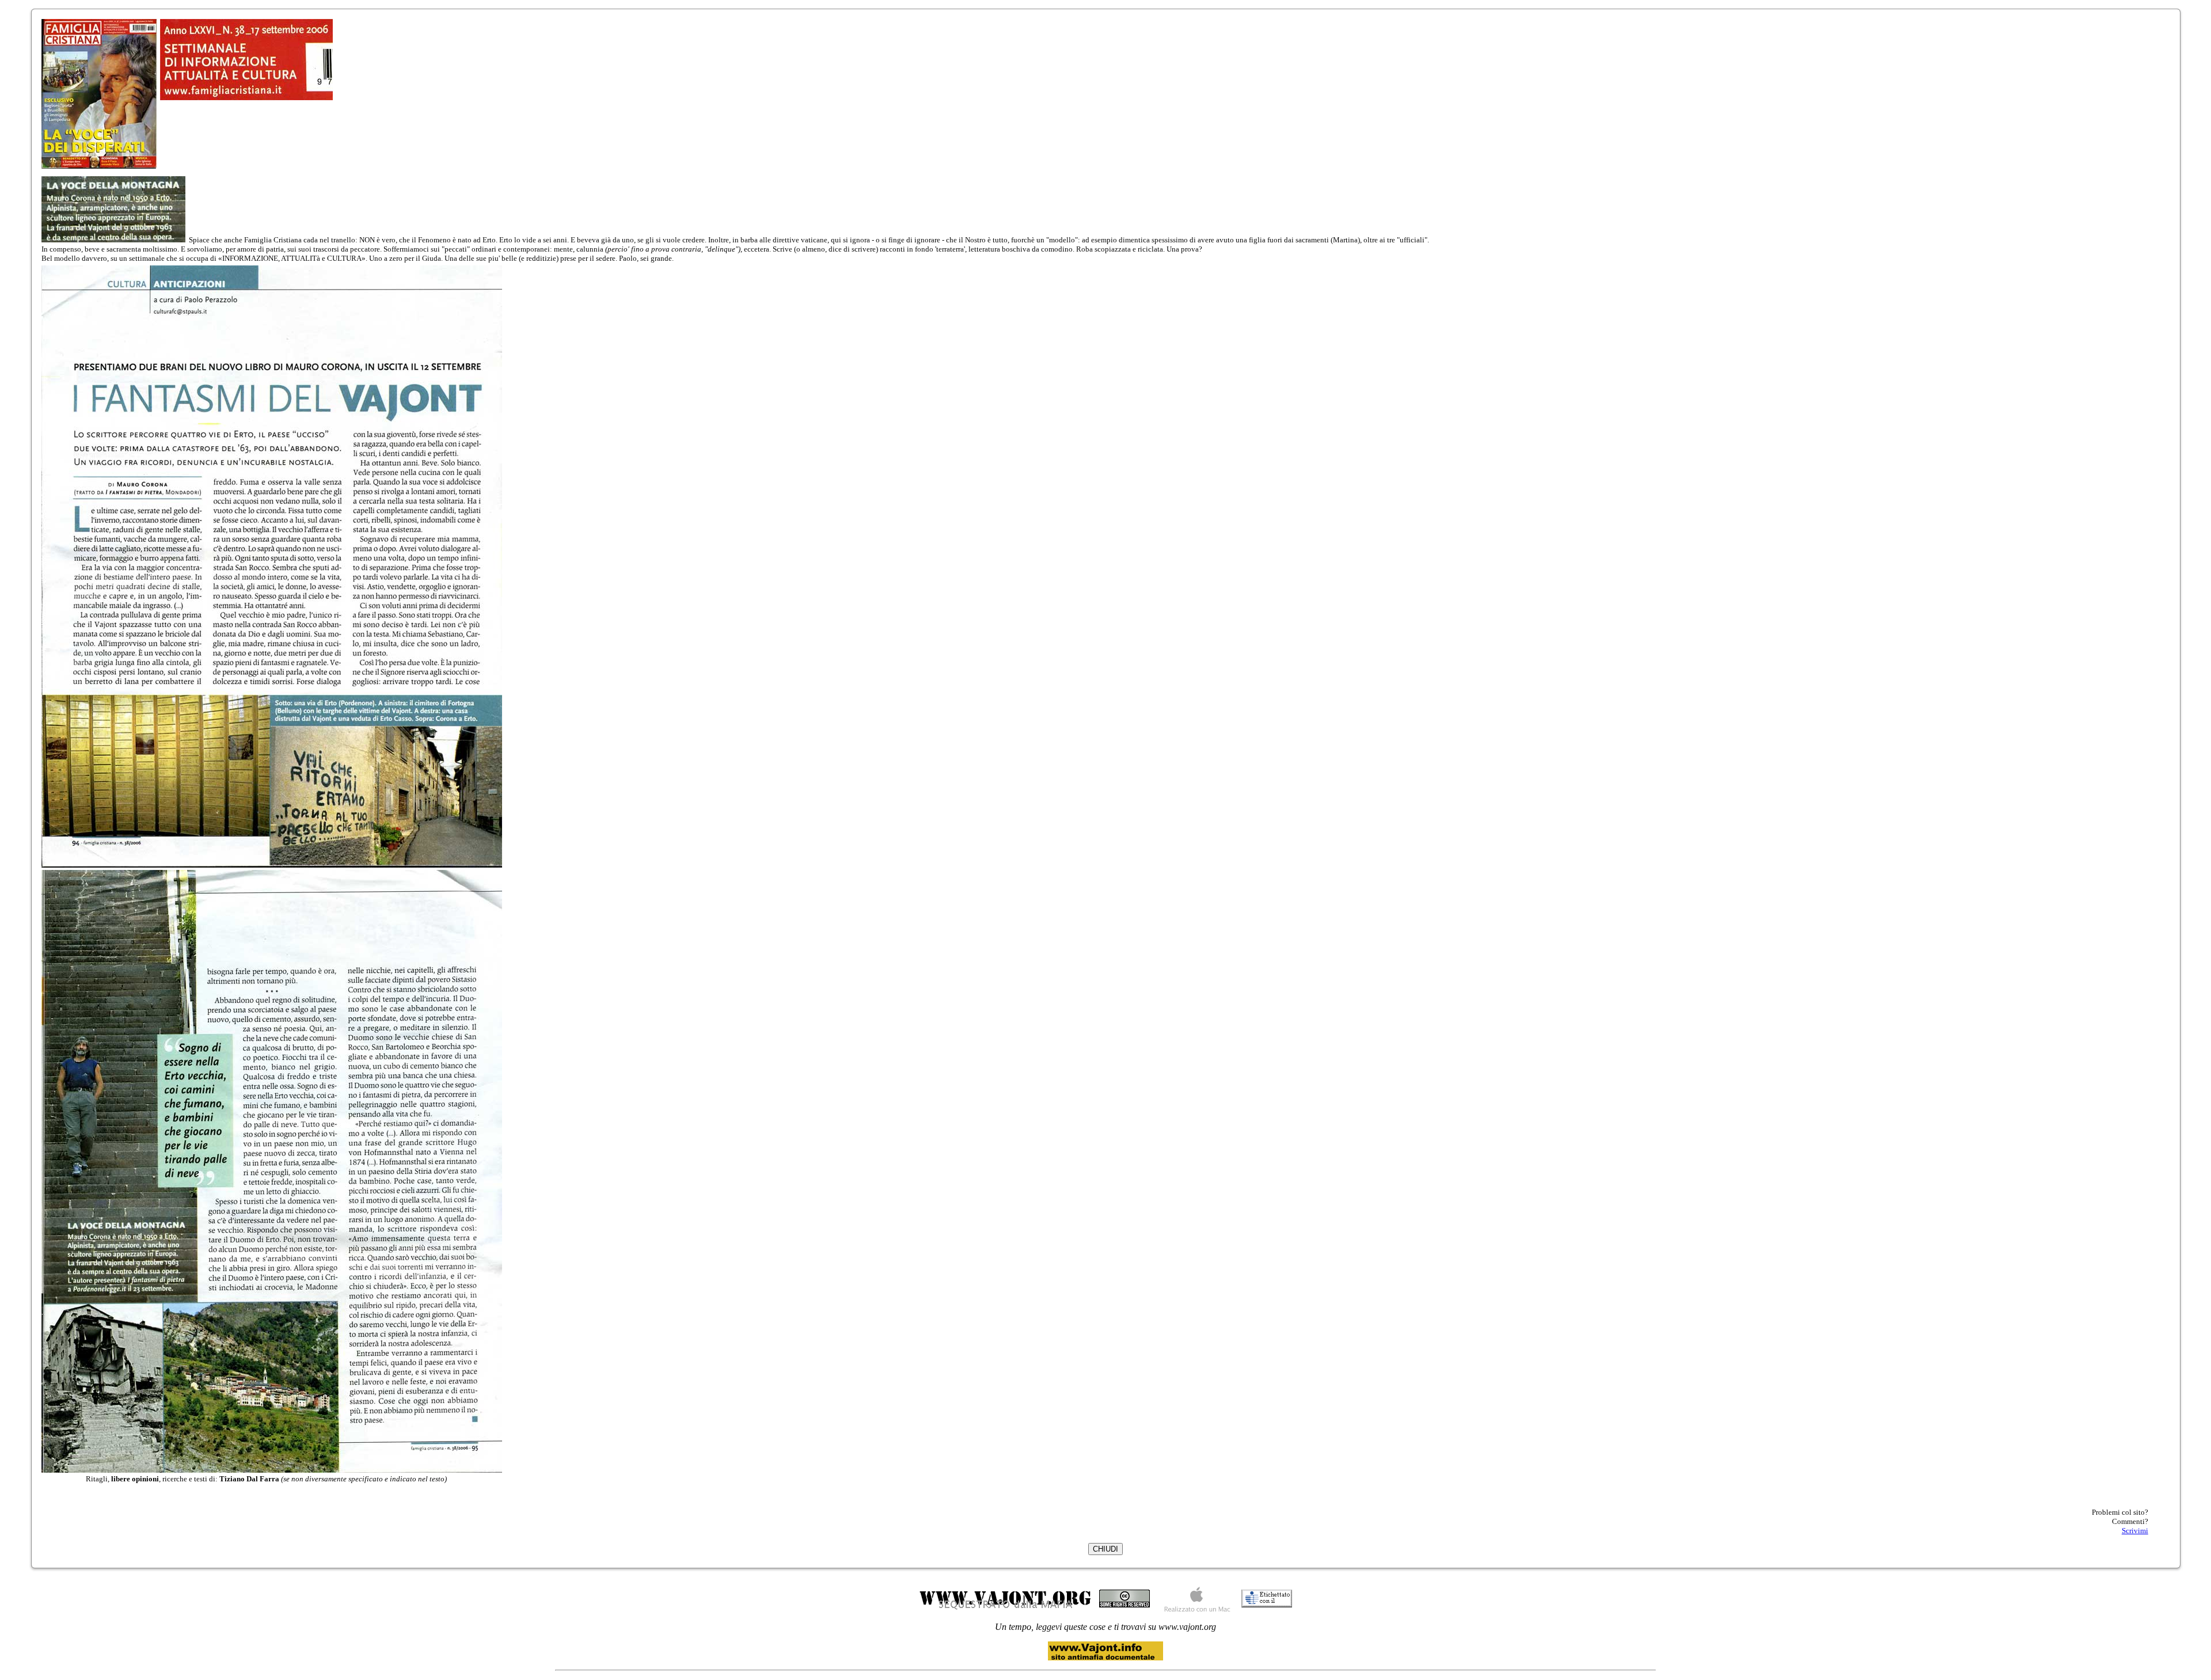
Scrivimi (2135, 1531)
